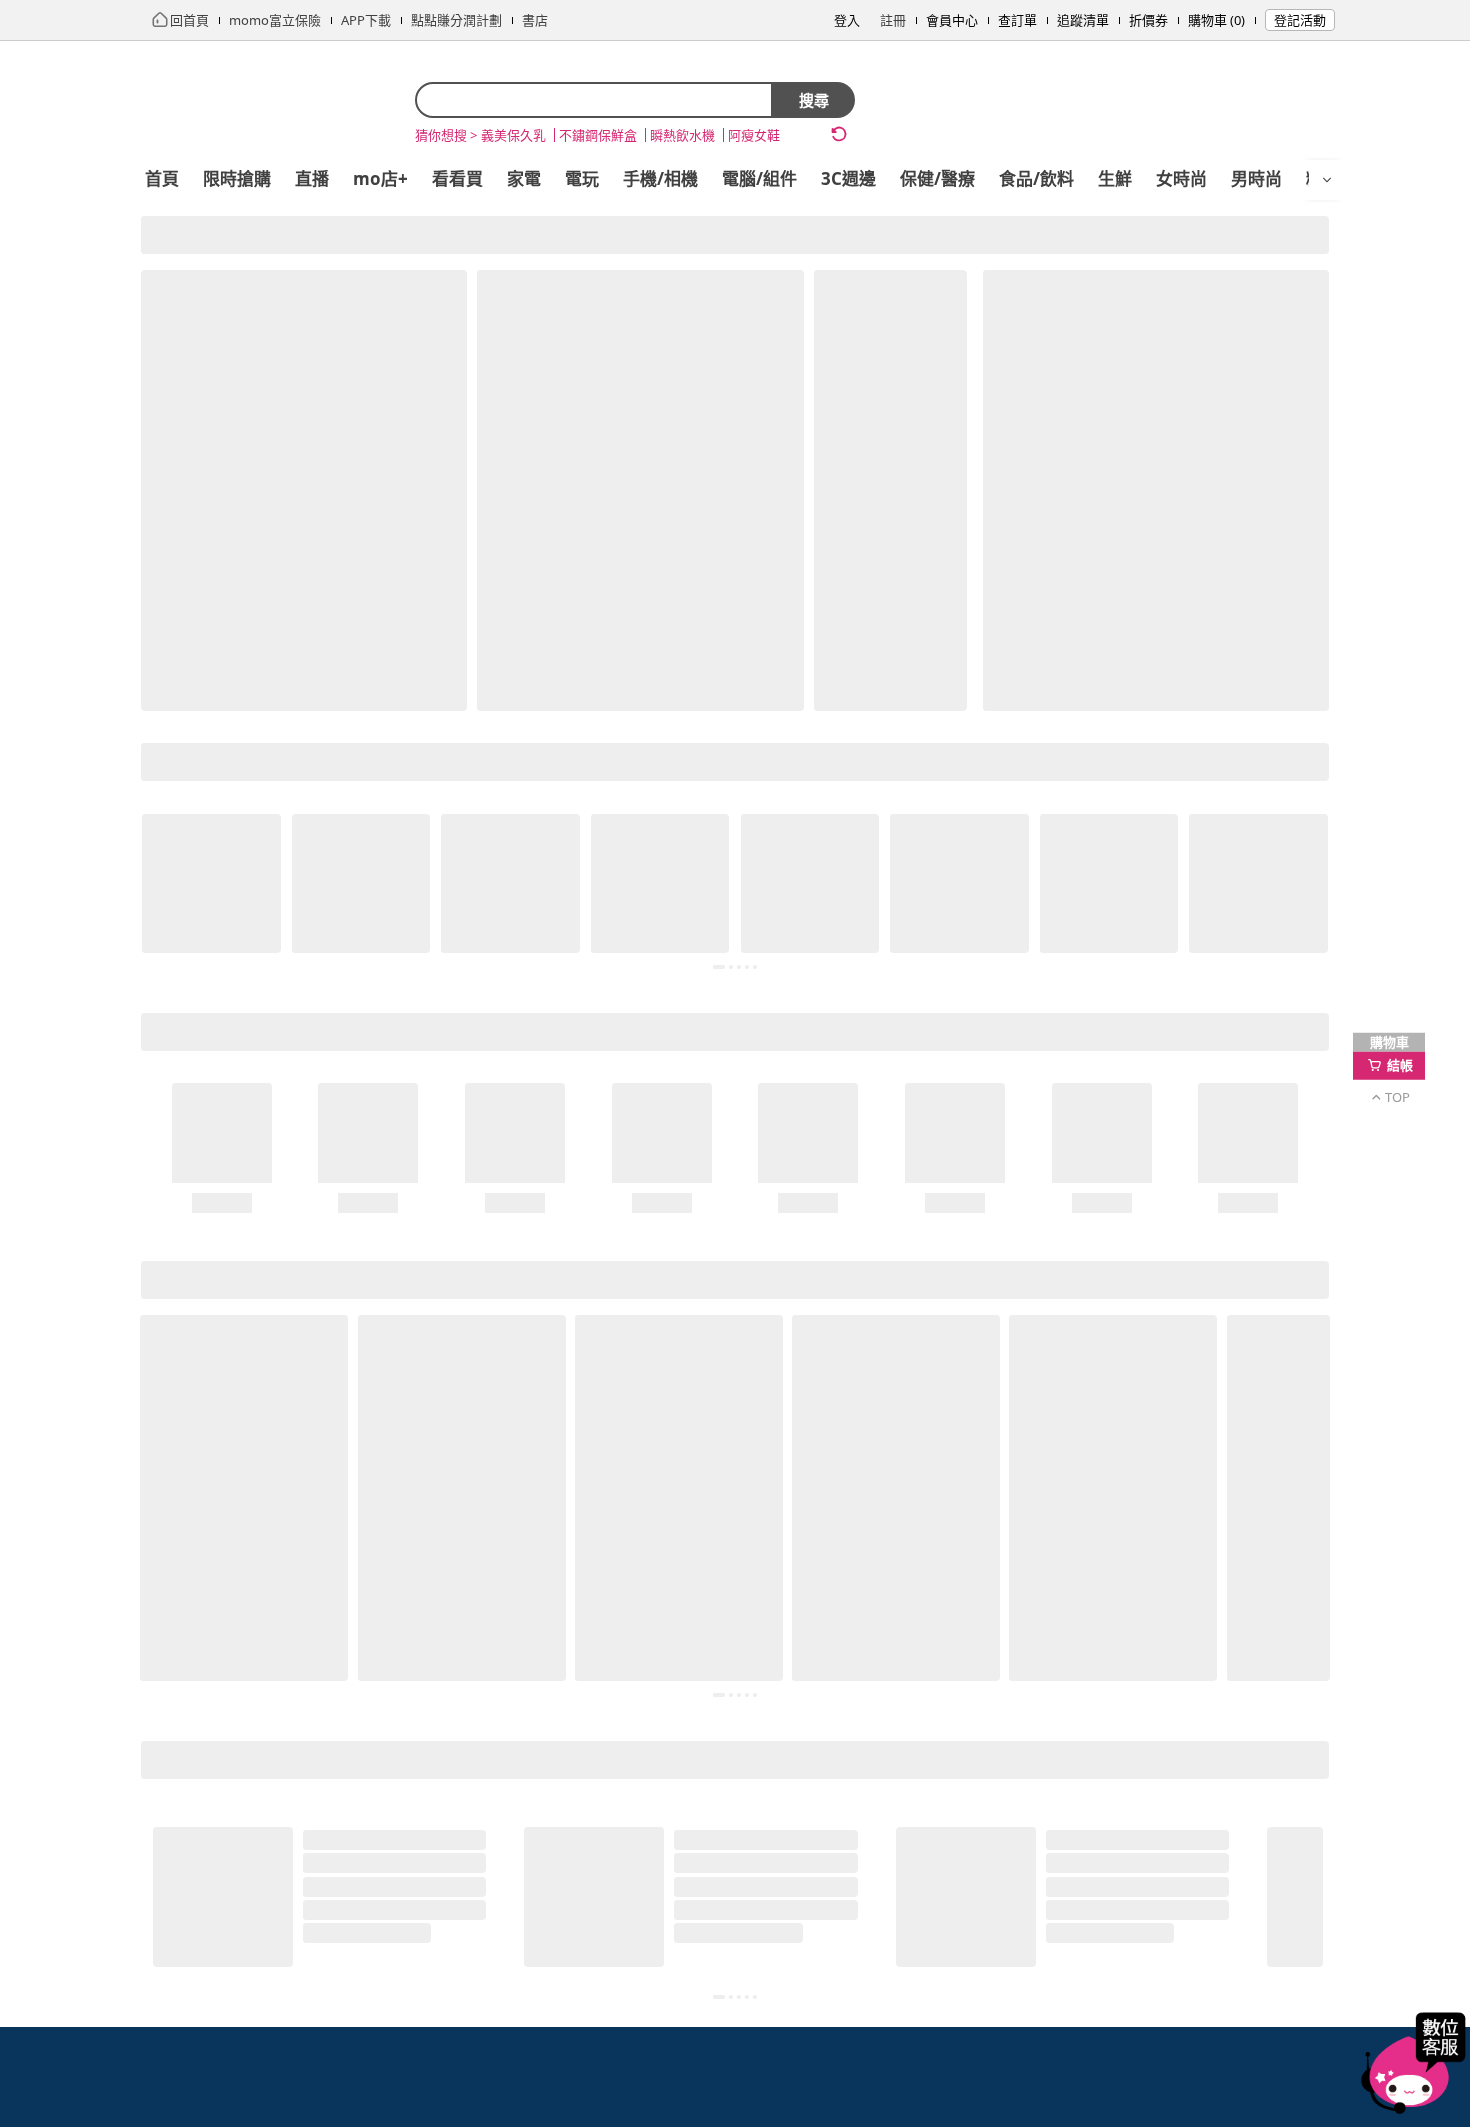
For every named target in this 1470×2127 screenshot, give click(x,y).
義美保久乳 (513, 135)
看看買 (457, 178)
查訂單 (1017, 20)
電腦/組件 (759, 178)
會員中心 (952, 20)
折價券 (1148, 20)
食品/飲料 (1036, 178)
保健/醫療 (937, 178)
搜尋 (814, 100)
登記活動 (1300, 20)
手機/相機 (660, 178)
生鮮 (1115, 178)
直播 (312, 178)
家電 (524, 178)
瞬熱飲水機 (682, 135)
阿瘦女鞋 (754, 135)
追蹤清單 (1083, 20)
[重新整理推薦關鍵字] (839, 134)
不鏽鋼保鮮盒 (598, 135)
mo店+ (380, 178)
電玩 (582, 178)
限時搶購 (237, 178)
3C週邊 (848, 178)
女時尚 (1181, 178)
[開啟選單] (1327, 180)
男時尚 (1256, 178)
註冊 (893, 20)
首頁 (162, 178)
